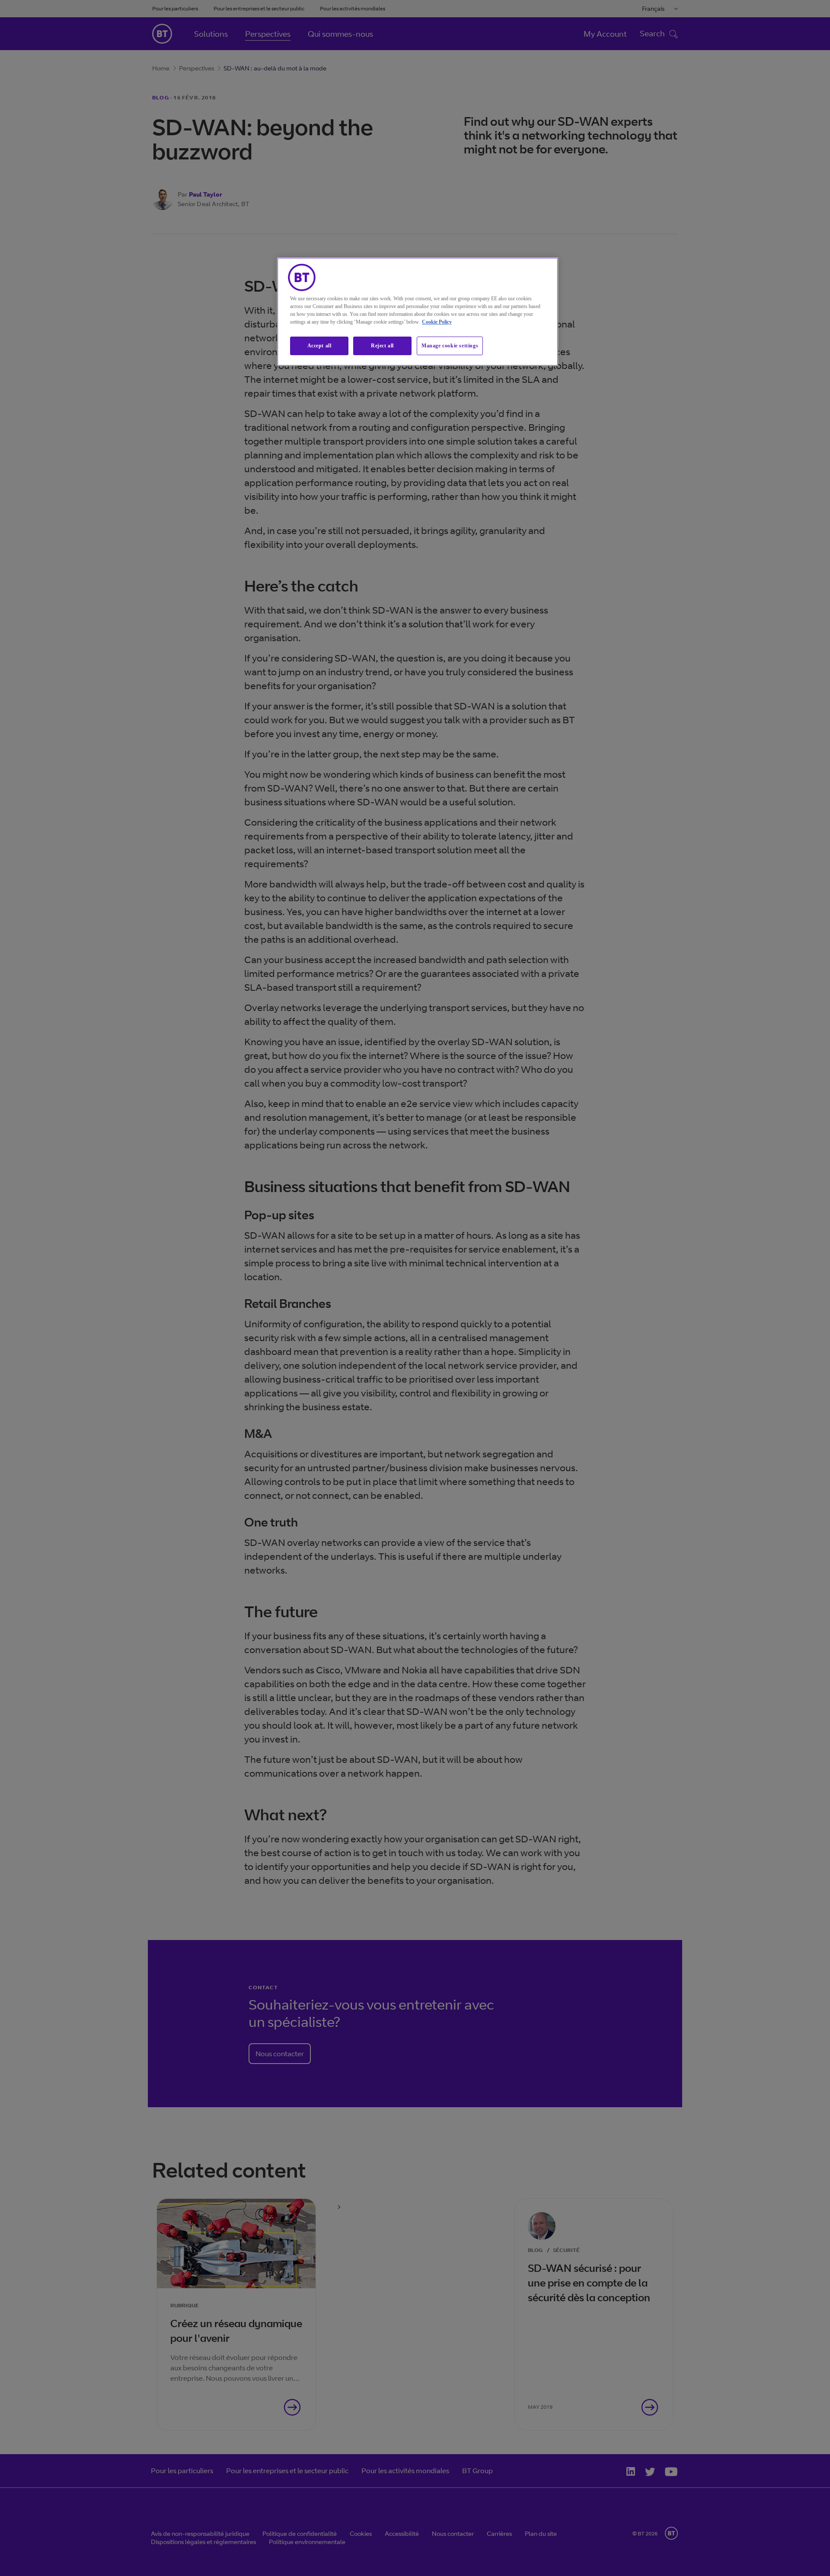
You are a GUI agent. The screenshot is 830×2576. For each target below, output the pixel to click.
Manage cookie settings (450, 346)
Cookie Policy (437, 322)
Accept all (319, 346)
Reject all (382, 346)
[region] (418, 312)
